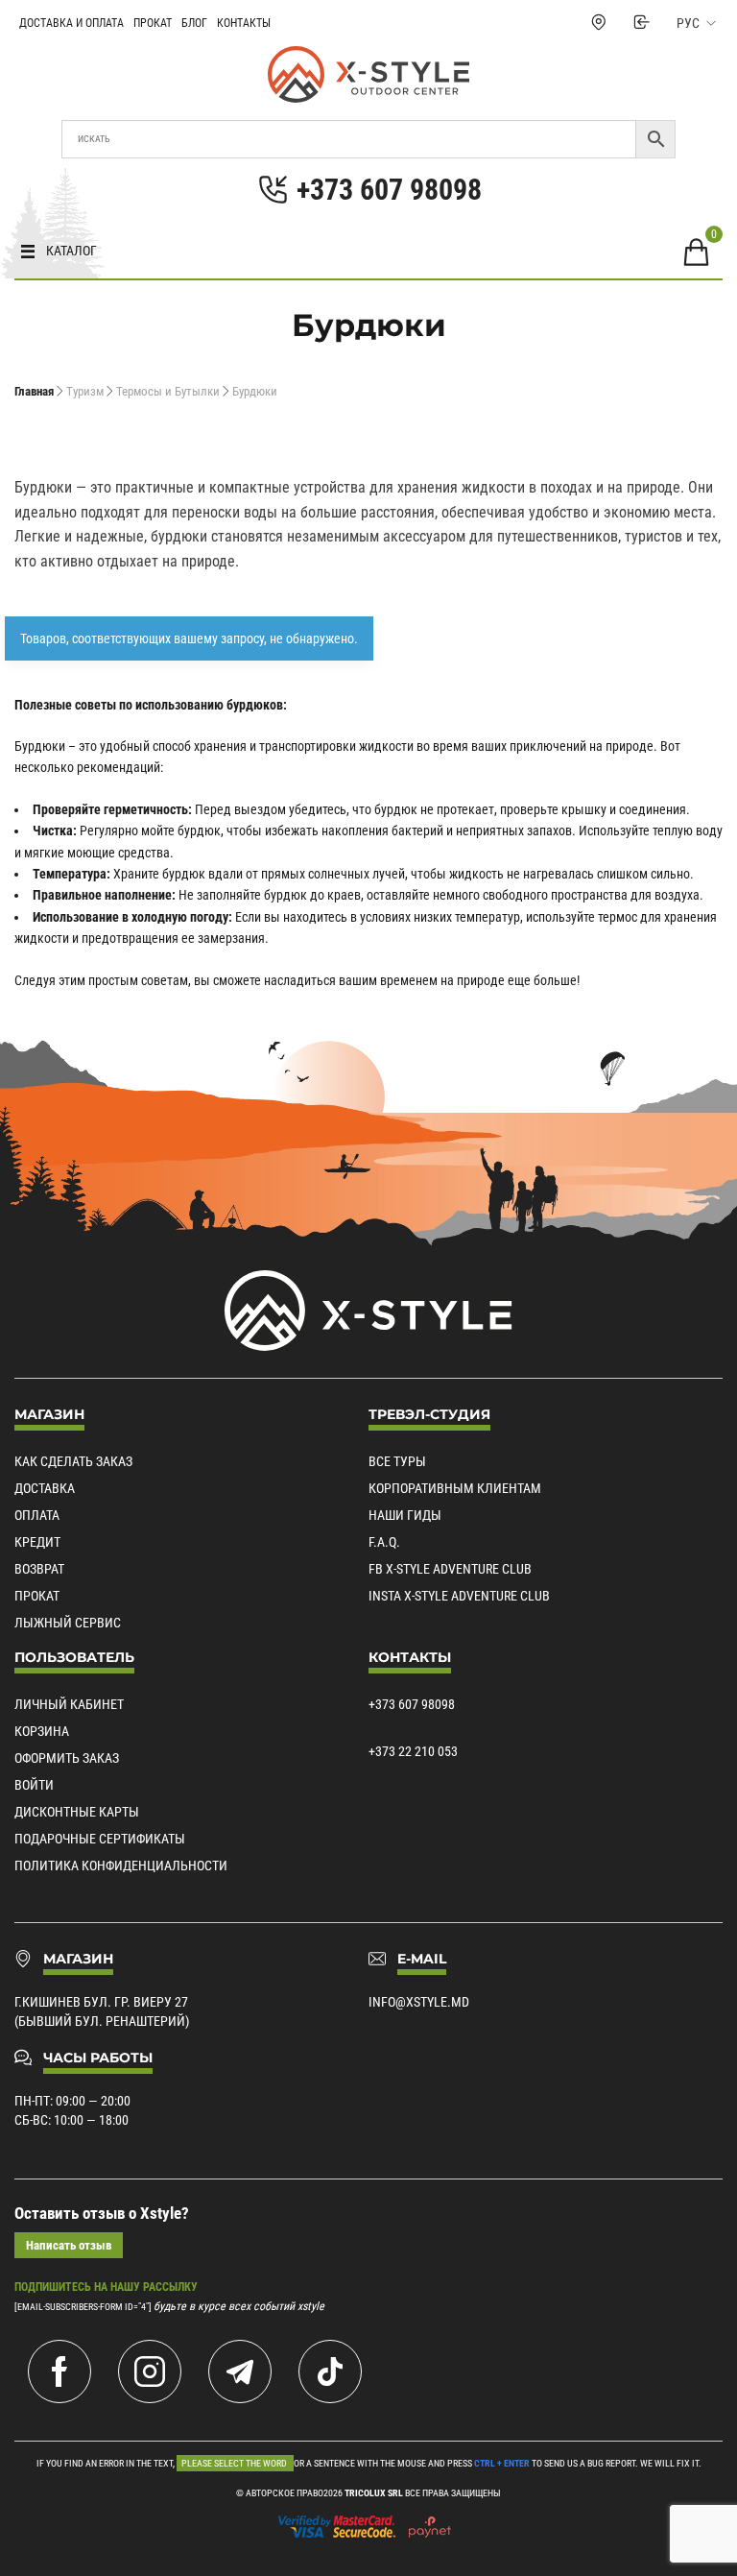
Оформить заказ (67, 1758)
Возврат (39, 1569)
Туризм (85, 391)
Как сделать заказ (73, 1461)
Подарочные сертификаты (100, 1839)
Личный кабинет (69, 1704)
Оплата (37, 1515)
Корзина (42, 1731)
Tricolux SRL (374, 2493)
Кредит (37, 1542)
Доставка (45, 1488)
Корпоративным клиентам (455, 1488)
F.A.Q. (384, 1542)
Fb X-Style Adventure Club (450, 1569)
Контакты (244, 23)
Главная (34, 391)
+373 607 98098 (412, 1704)
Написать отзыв (69, 2245)
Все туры (397, 1461)
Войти (34, 1785)
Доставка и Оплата (71, 23)
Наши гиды (405, 1515)
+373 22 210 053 (413, 1751)
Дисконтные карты (77, 1812)
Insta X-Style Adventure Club (459, 1596)
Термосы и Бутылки (168, 391)
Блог (194, 23)
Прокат (153, 23)
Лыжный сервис (68, 1623)
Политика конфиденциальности (121, 1866)
